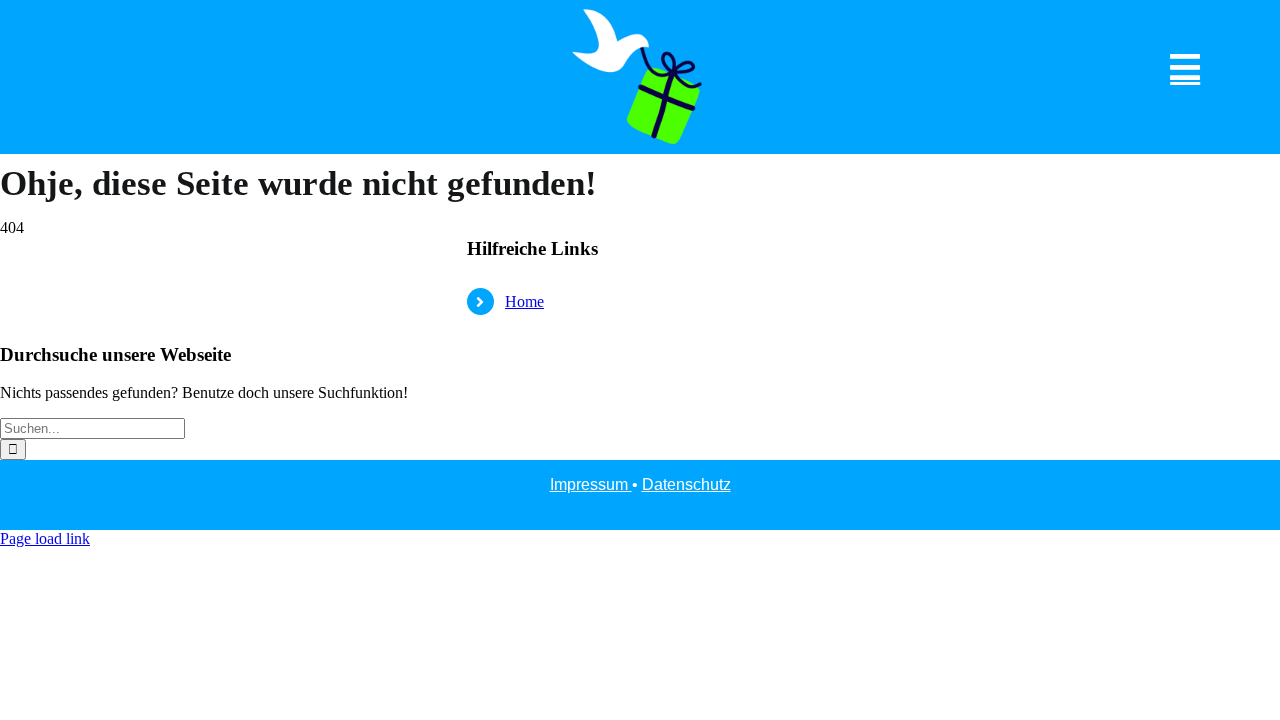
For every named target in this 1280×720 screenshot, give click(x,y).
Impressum (591, 484)
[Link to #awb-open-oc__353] (1185, 68)
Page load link (45, 538)
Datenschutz (686, 484)
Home (524, 301)
